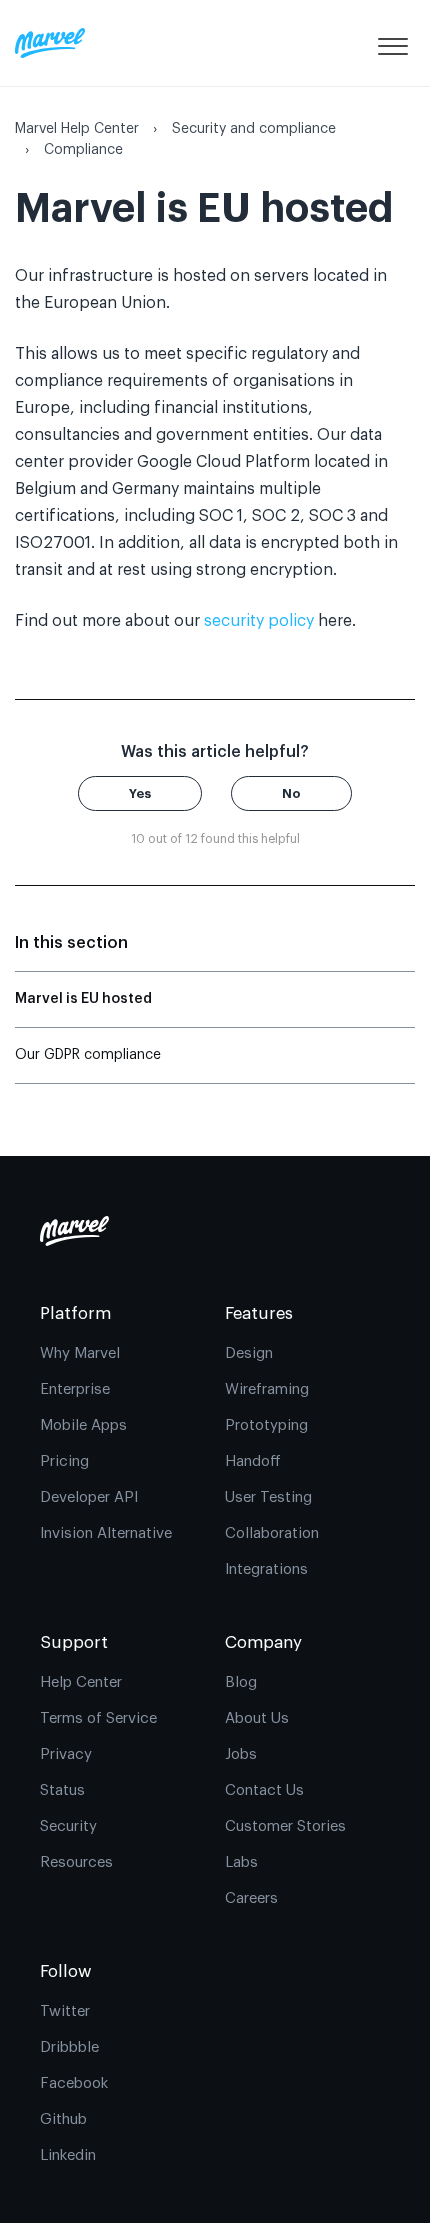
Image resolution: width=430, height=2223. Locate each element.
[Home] (50, 43)
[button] (392, 43)
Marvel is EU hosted (83, 999)
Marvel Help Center (77, 129)
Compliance (83, 150)
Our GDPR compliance (88, 1055)
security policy (259, 621)
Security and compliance (254, 129)
